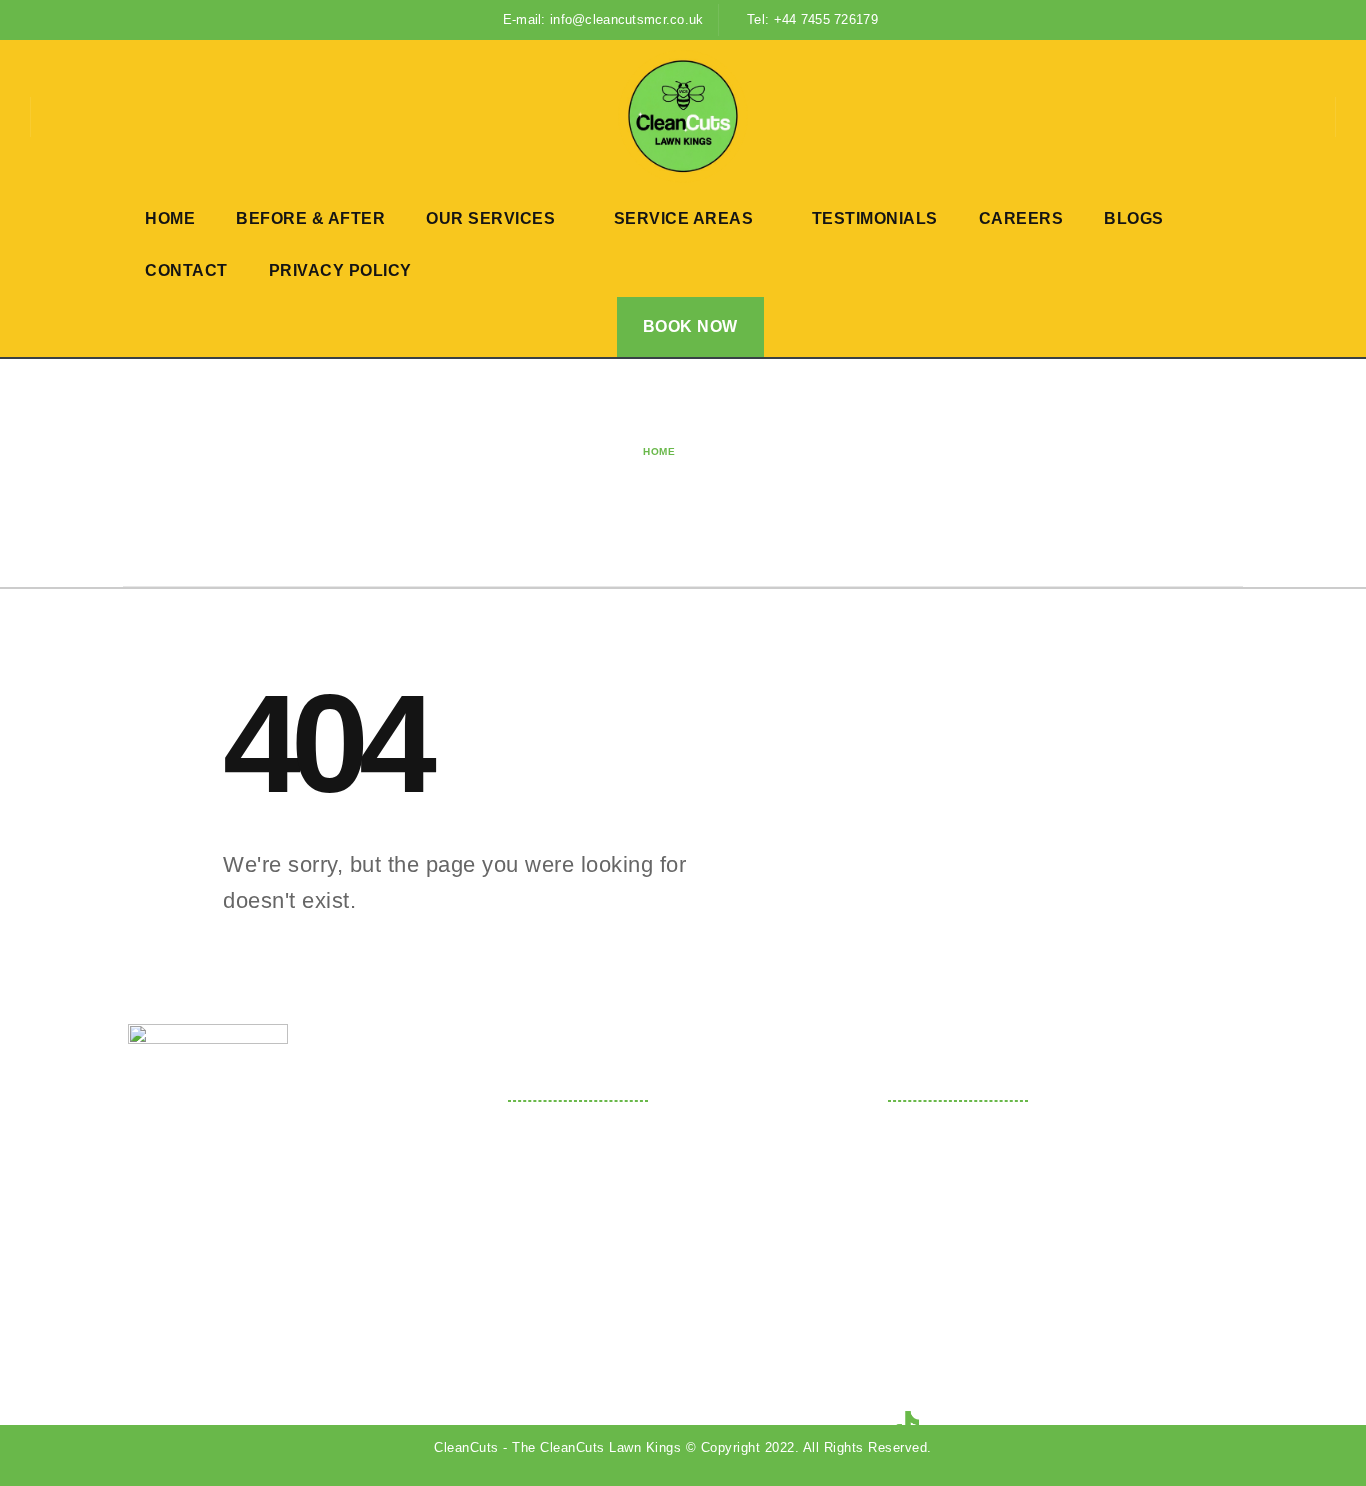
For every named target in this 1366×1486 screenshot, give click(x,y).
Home (170, 218)
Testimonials (875, 218)
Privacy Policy (340, 270)
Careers (1021, 218)
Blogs (1134, 218)
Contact (186, 270)
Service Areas (684, 218)
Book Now (690, 326)
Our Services (490, 218)
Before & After (310, 218)
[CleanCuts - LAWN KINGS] (683, 116)
